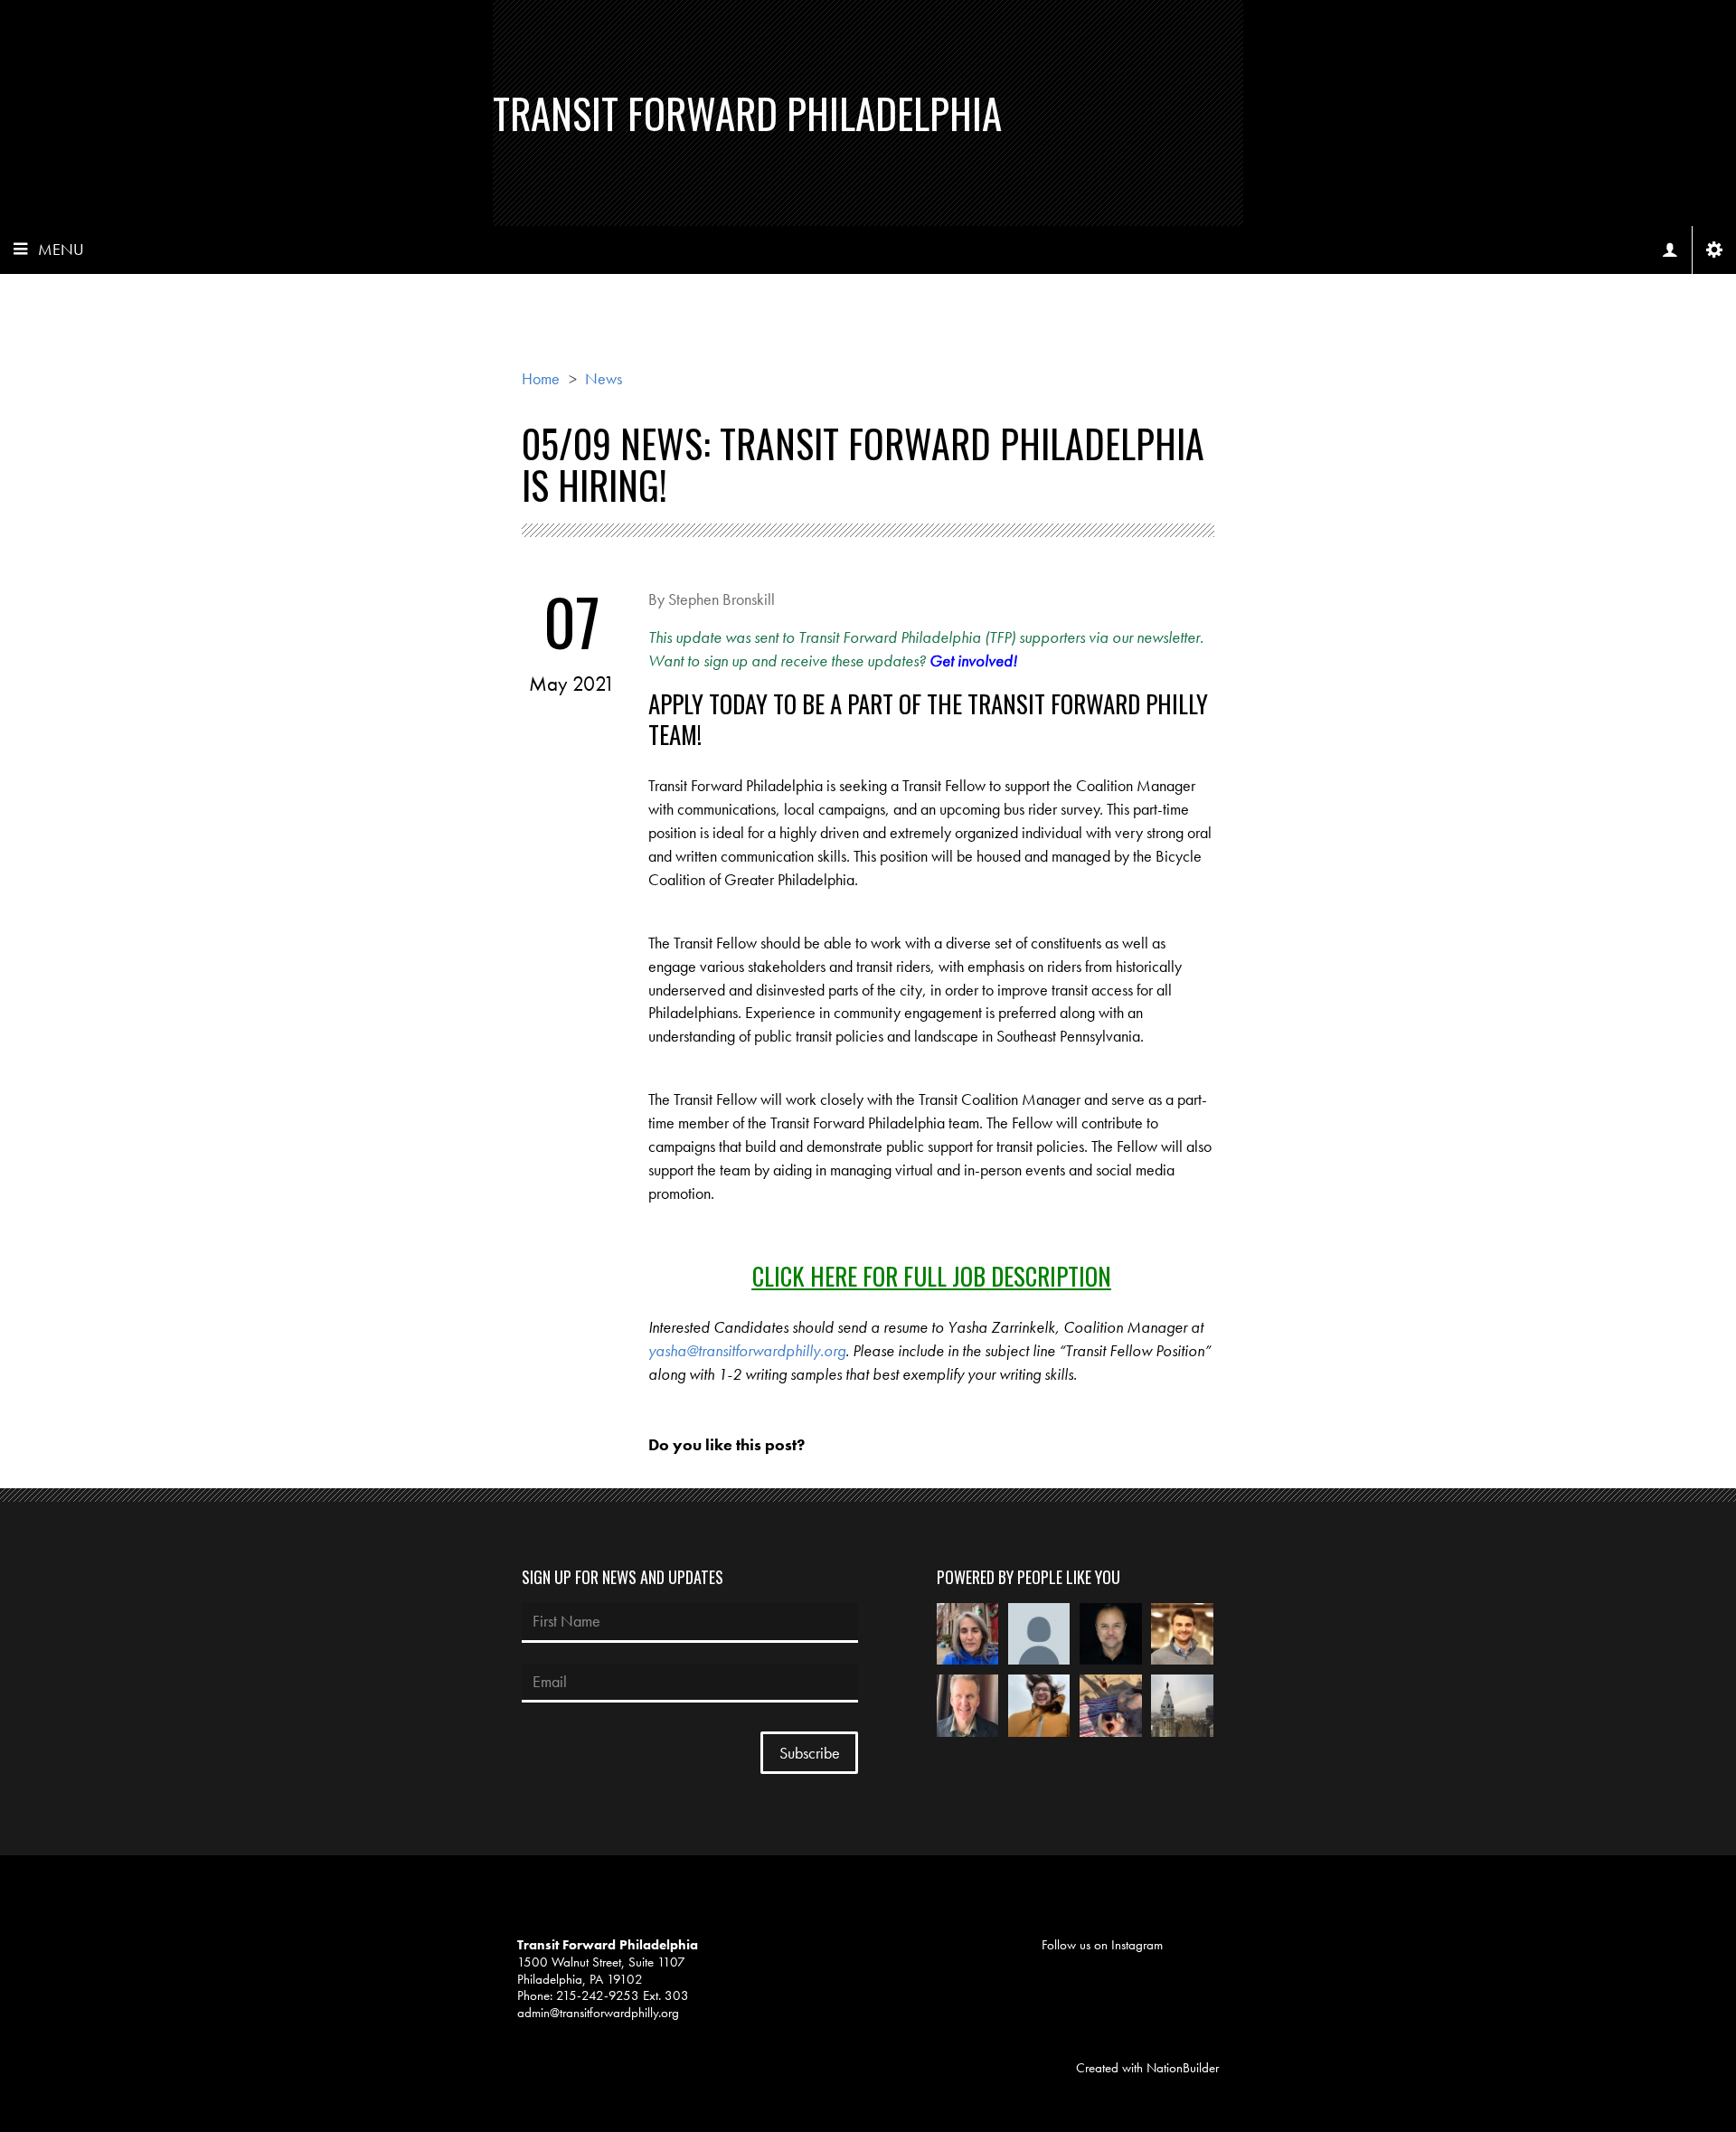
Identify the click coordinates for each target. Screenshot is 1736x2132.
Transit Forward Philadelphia (747, 113)
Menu (61, 249)
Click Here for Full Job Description (932, 1276)
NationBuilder (1183, 2068)
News (604, 378)
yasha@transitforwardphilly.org (747, 1350)
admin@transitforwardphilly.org (598, 2013)
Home (541, 378)
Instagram (1137, 1945)
